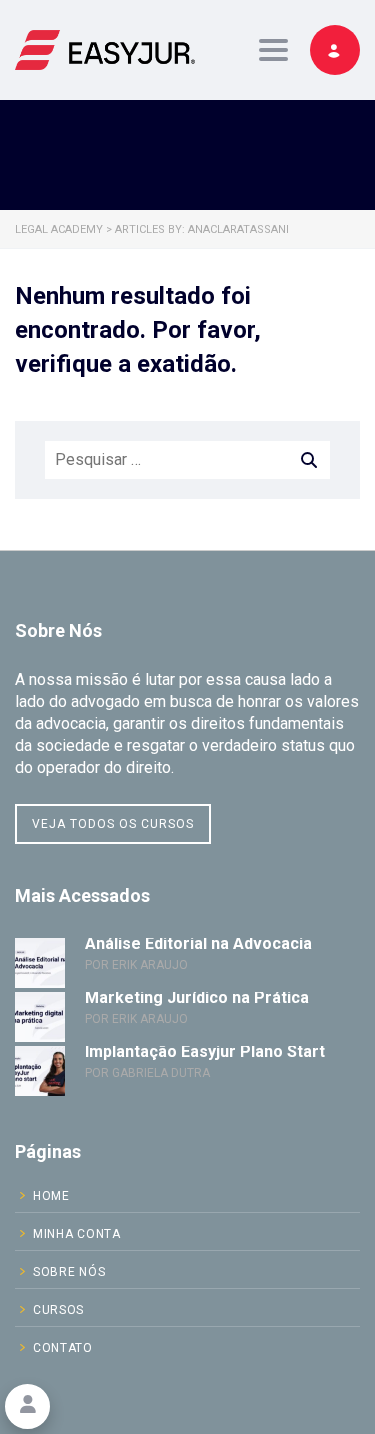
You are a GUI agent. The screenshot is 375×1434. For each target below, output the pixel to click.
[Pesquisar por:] (187, 460)
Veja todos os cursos (113, 824)
